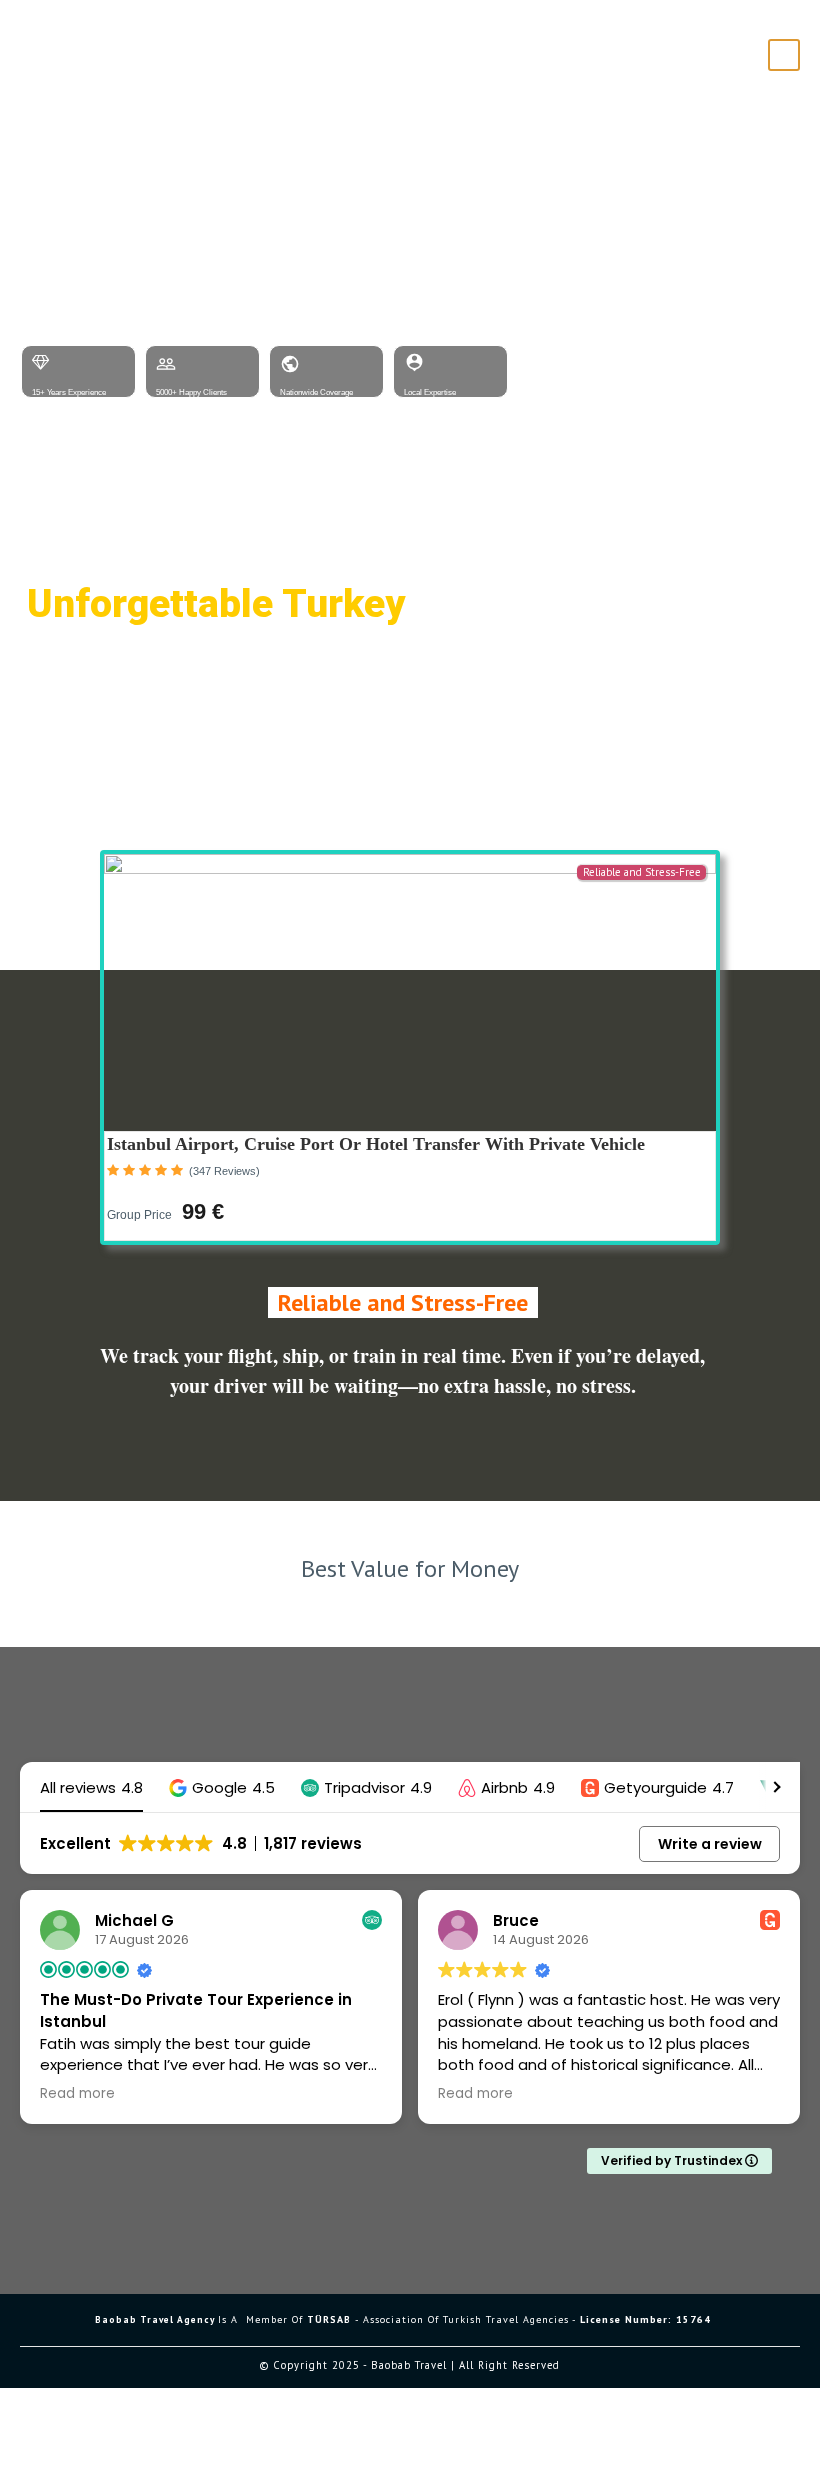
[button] (222, 1787)
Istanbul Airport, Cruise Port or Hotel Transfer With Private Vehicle (376, 1144)
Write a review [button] (710, 1844)
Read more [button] (77, 2094)
